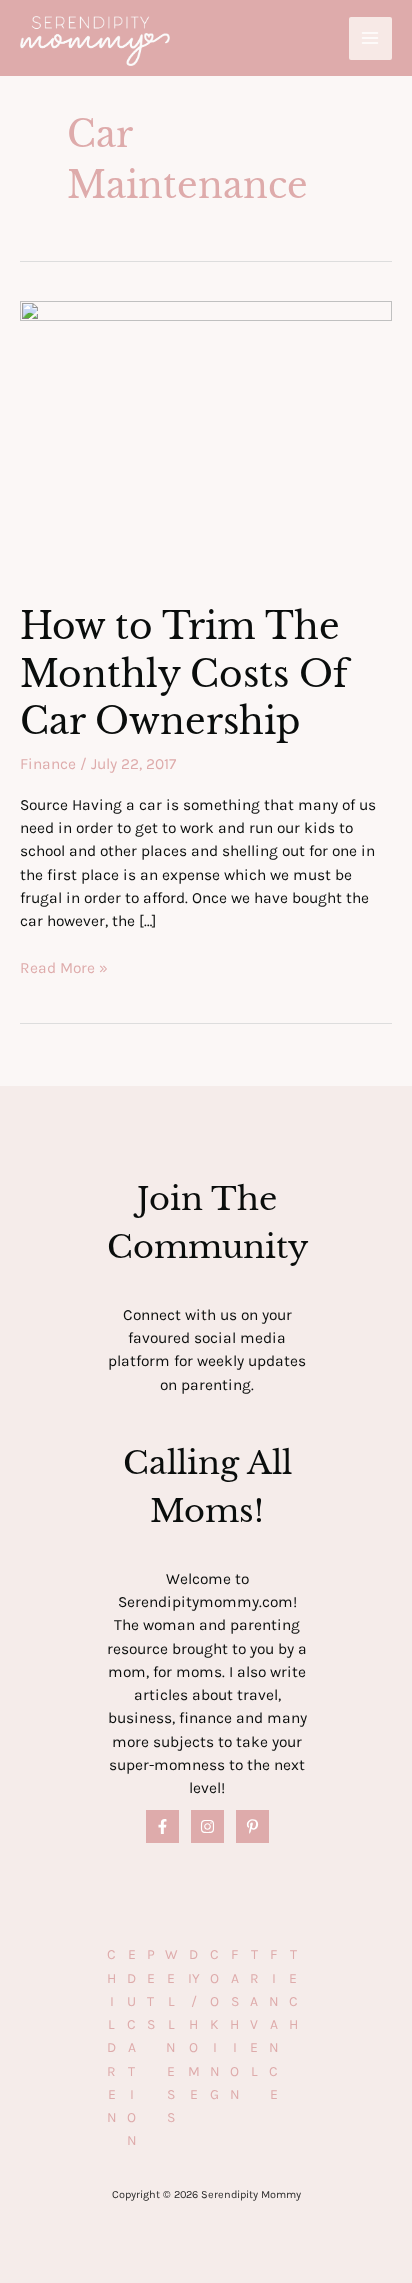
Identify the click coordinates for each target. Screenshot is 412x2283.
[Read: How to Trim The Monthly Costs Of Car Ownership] (206, 439)
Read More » (64, 969)
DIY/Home (194, 2024)
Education (132, 2047)
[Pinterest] (252, 1826)
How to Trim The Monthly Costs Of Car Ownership (184, 674)
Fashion (235, 2024)
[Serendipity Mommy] (95, 41)
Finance (48, 764)
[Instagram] (207, 1826)
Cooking (215, 2024)
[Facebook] (162, 1826)
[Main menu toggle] (370, 38)
